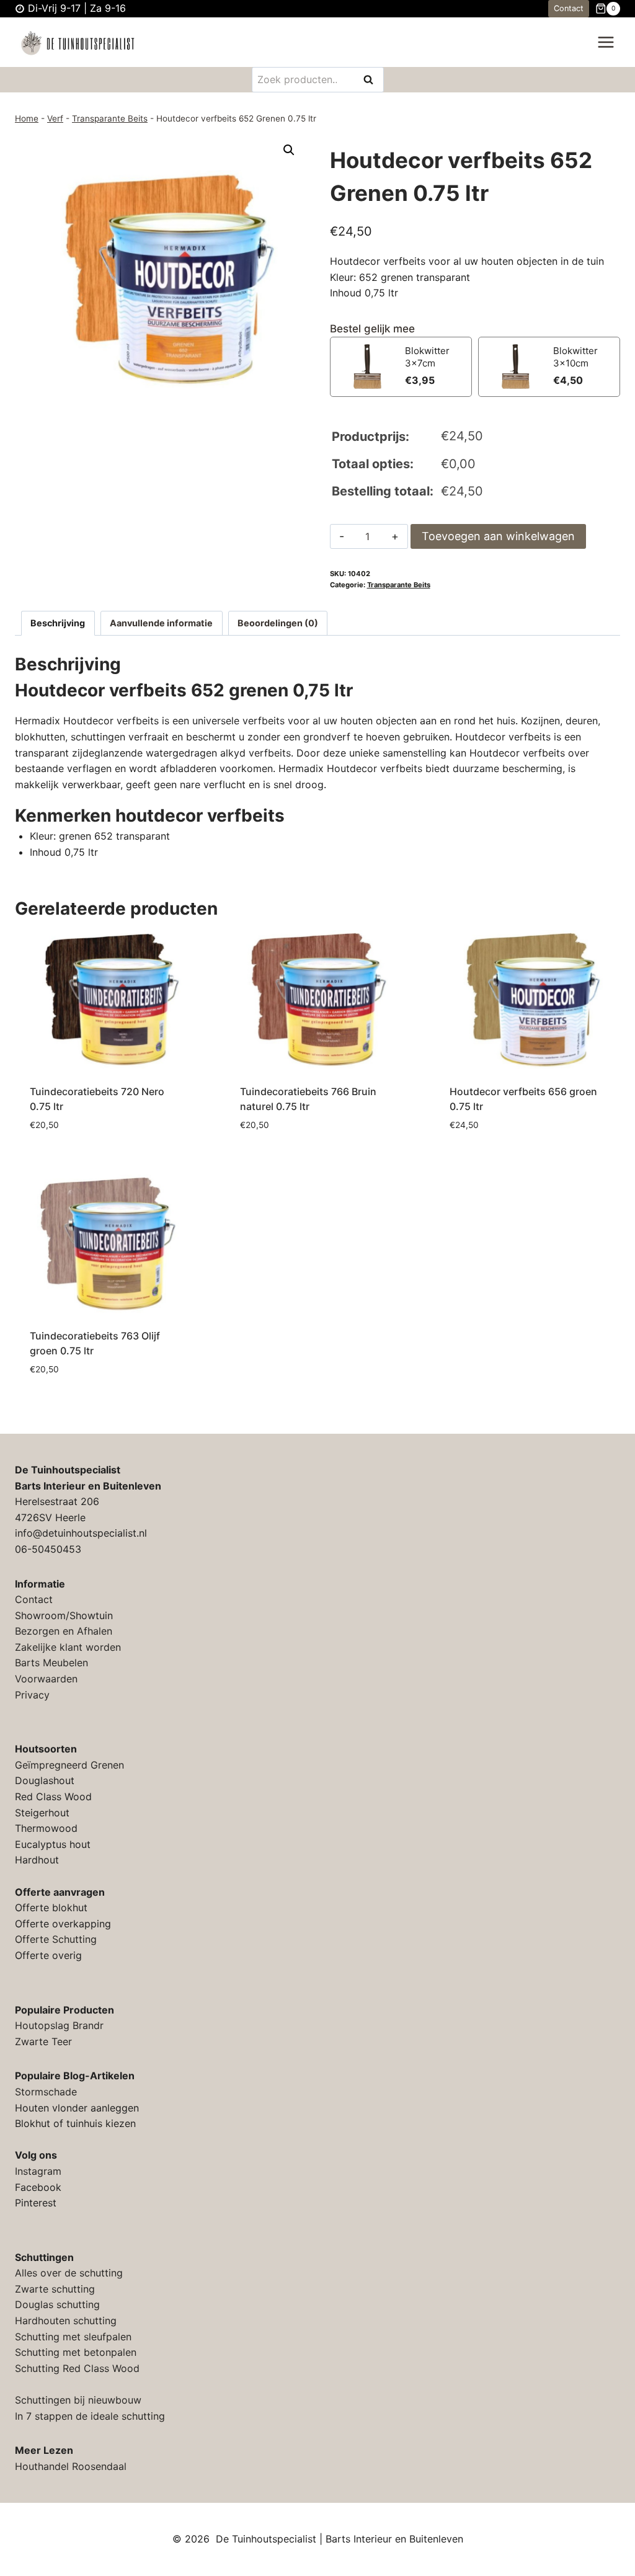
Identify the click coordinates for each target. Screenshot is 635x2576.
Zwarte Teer (43, 2041)
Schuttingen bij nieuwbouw (78, 2400)
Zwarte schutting (55, 2289)
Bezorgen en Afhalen (64, 1631)
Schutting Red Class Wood (77, 2368)
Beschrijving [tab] (58, 623)
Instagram (38, 2171)
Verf (55, 118)
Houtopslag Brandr (59, 2025)
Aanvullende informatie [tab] (161, 623)
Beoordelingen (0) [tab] (278, 623)
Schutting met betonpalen (76, 2352)
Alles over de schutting (69, 2273)
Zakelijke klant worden (68, 1647)
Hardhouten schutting (66, 2321)
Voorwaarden (46, 1679)
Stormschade (46, 2092)
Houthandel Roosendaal (71, 2466)
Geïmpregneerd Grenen (69, 1765)
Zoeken (372, 80)
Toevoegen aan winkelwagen (498, 536)
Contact (569, 8)
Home (27, 118)
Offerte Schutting (56, 1939)
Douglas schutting (57, 2304)
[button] (289, 150)
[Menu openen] (606, 42)
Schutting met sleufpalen (73, 2337)
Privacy (32, 1695)
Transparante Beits (110, 118)
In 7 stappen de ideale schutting (90, 2416)
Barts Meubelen (51, 1663)
